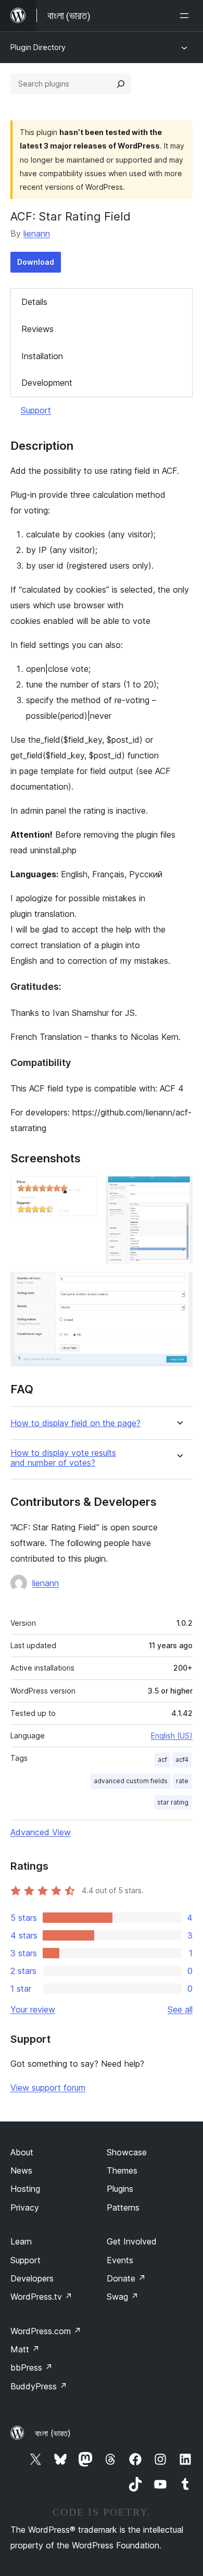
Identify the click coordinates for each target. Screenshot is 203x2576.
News (21, 2170)
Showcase (127, 2152)
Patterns (123, 2207)
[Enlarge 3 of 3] (179, 1286)
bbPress (31, 2368)
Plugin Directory (38, 47)
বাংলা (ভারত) (53, 2433)
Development (47, 383)
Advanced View (41, 1832)
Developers (32, 2278)
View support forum (48, 2088)
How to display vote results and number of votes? (63, 1458)
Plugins (120, 2189)
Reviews (37, 329)
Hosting (25, 2189)
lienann (37, 234)
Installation (42, 356)
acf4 (182, 1759)
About (22, 2152)
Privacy (25, 2207)
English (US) (172, 1735)
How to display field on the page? (75, 1423)
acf (162, 1759)
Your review (33, 2009)
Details (34, 302)
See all (180, 2009)
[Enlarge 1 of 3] (83, 1190)
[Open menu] (186, 16)
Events (120, 2260)
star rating (173, 1802)
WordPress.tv (41, 2297)
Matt (25, 2349)
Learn (21, 2241)
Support (36, 410)
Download (36, 262)
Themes (122, 2170)
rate (182, 1781)
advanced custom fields (131, 1781)
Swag (123, 2297)
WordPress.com (46, 2331)
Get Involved (132, 2241)
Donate (126, 2278)
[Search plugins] (121, 84)
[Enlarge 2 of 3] (179, 1190)
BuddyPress (39, 2386)
